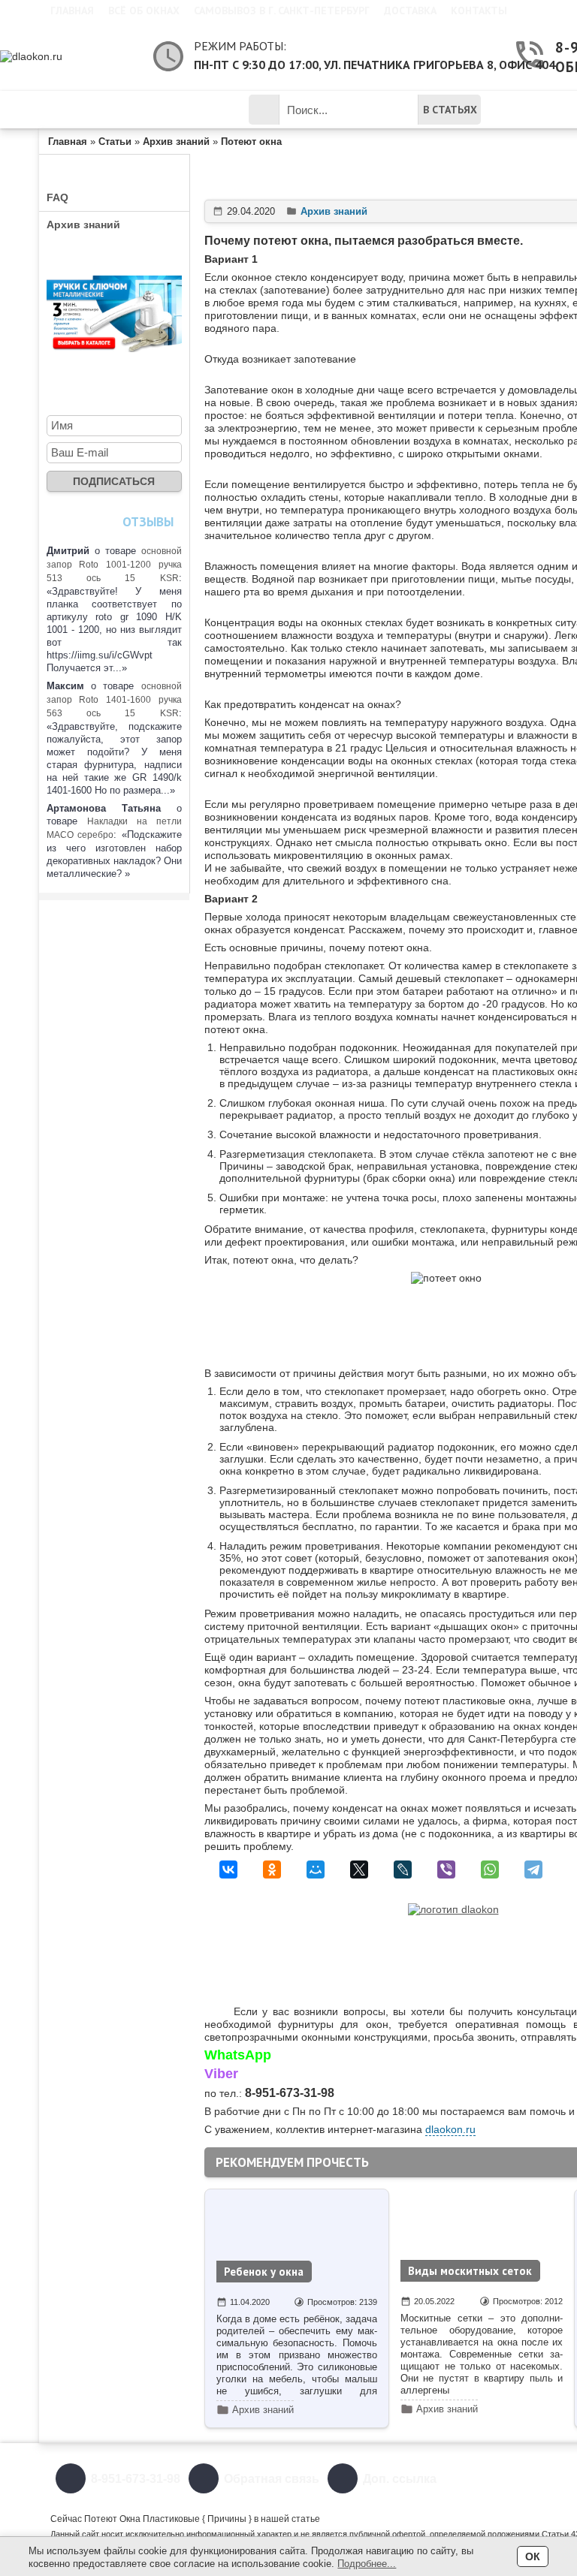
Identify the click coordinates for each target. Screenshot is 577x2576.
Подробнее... (367, 2564)
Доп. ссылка (400, 2479)
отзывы (148, 522)
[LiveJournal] (403, 1869)
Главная (72, 11)
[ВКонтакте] (228, 1869)
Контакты (479, 11)
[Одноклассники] (272, 1869)
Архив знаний (83, 224)
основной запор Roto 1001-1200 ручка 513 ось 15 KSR (114, 565)
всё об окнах (144, 11)
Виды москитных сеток (470, 2271)
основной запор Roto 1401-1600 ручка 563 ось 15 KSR (114, 700)
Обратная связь (272, 2479)
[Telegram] (533, 1869)
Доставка (410, 11)
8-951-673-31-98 (136, 2479)
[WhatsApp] (490, 1869)
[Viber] (446, 1869)
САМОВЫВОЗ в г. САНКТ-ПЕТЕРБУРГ (282, 11)
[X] (359, 1869)
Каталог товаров (127, 110)
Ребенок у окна (264, 2272)
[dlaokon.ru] (69, 56)
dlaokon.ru (450, 2129)
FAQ (57, 197)
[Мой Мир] (316, 1869)
